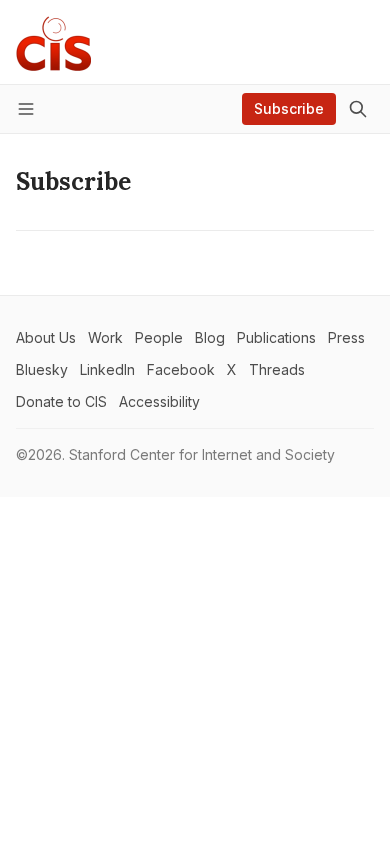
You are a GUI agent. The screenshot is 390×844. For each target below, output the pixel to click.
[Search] (358, 109)
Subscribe (289, 108)
